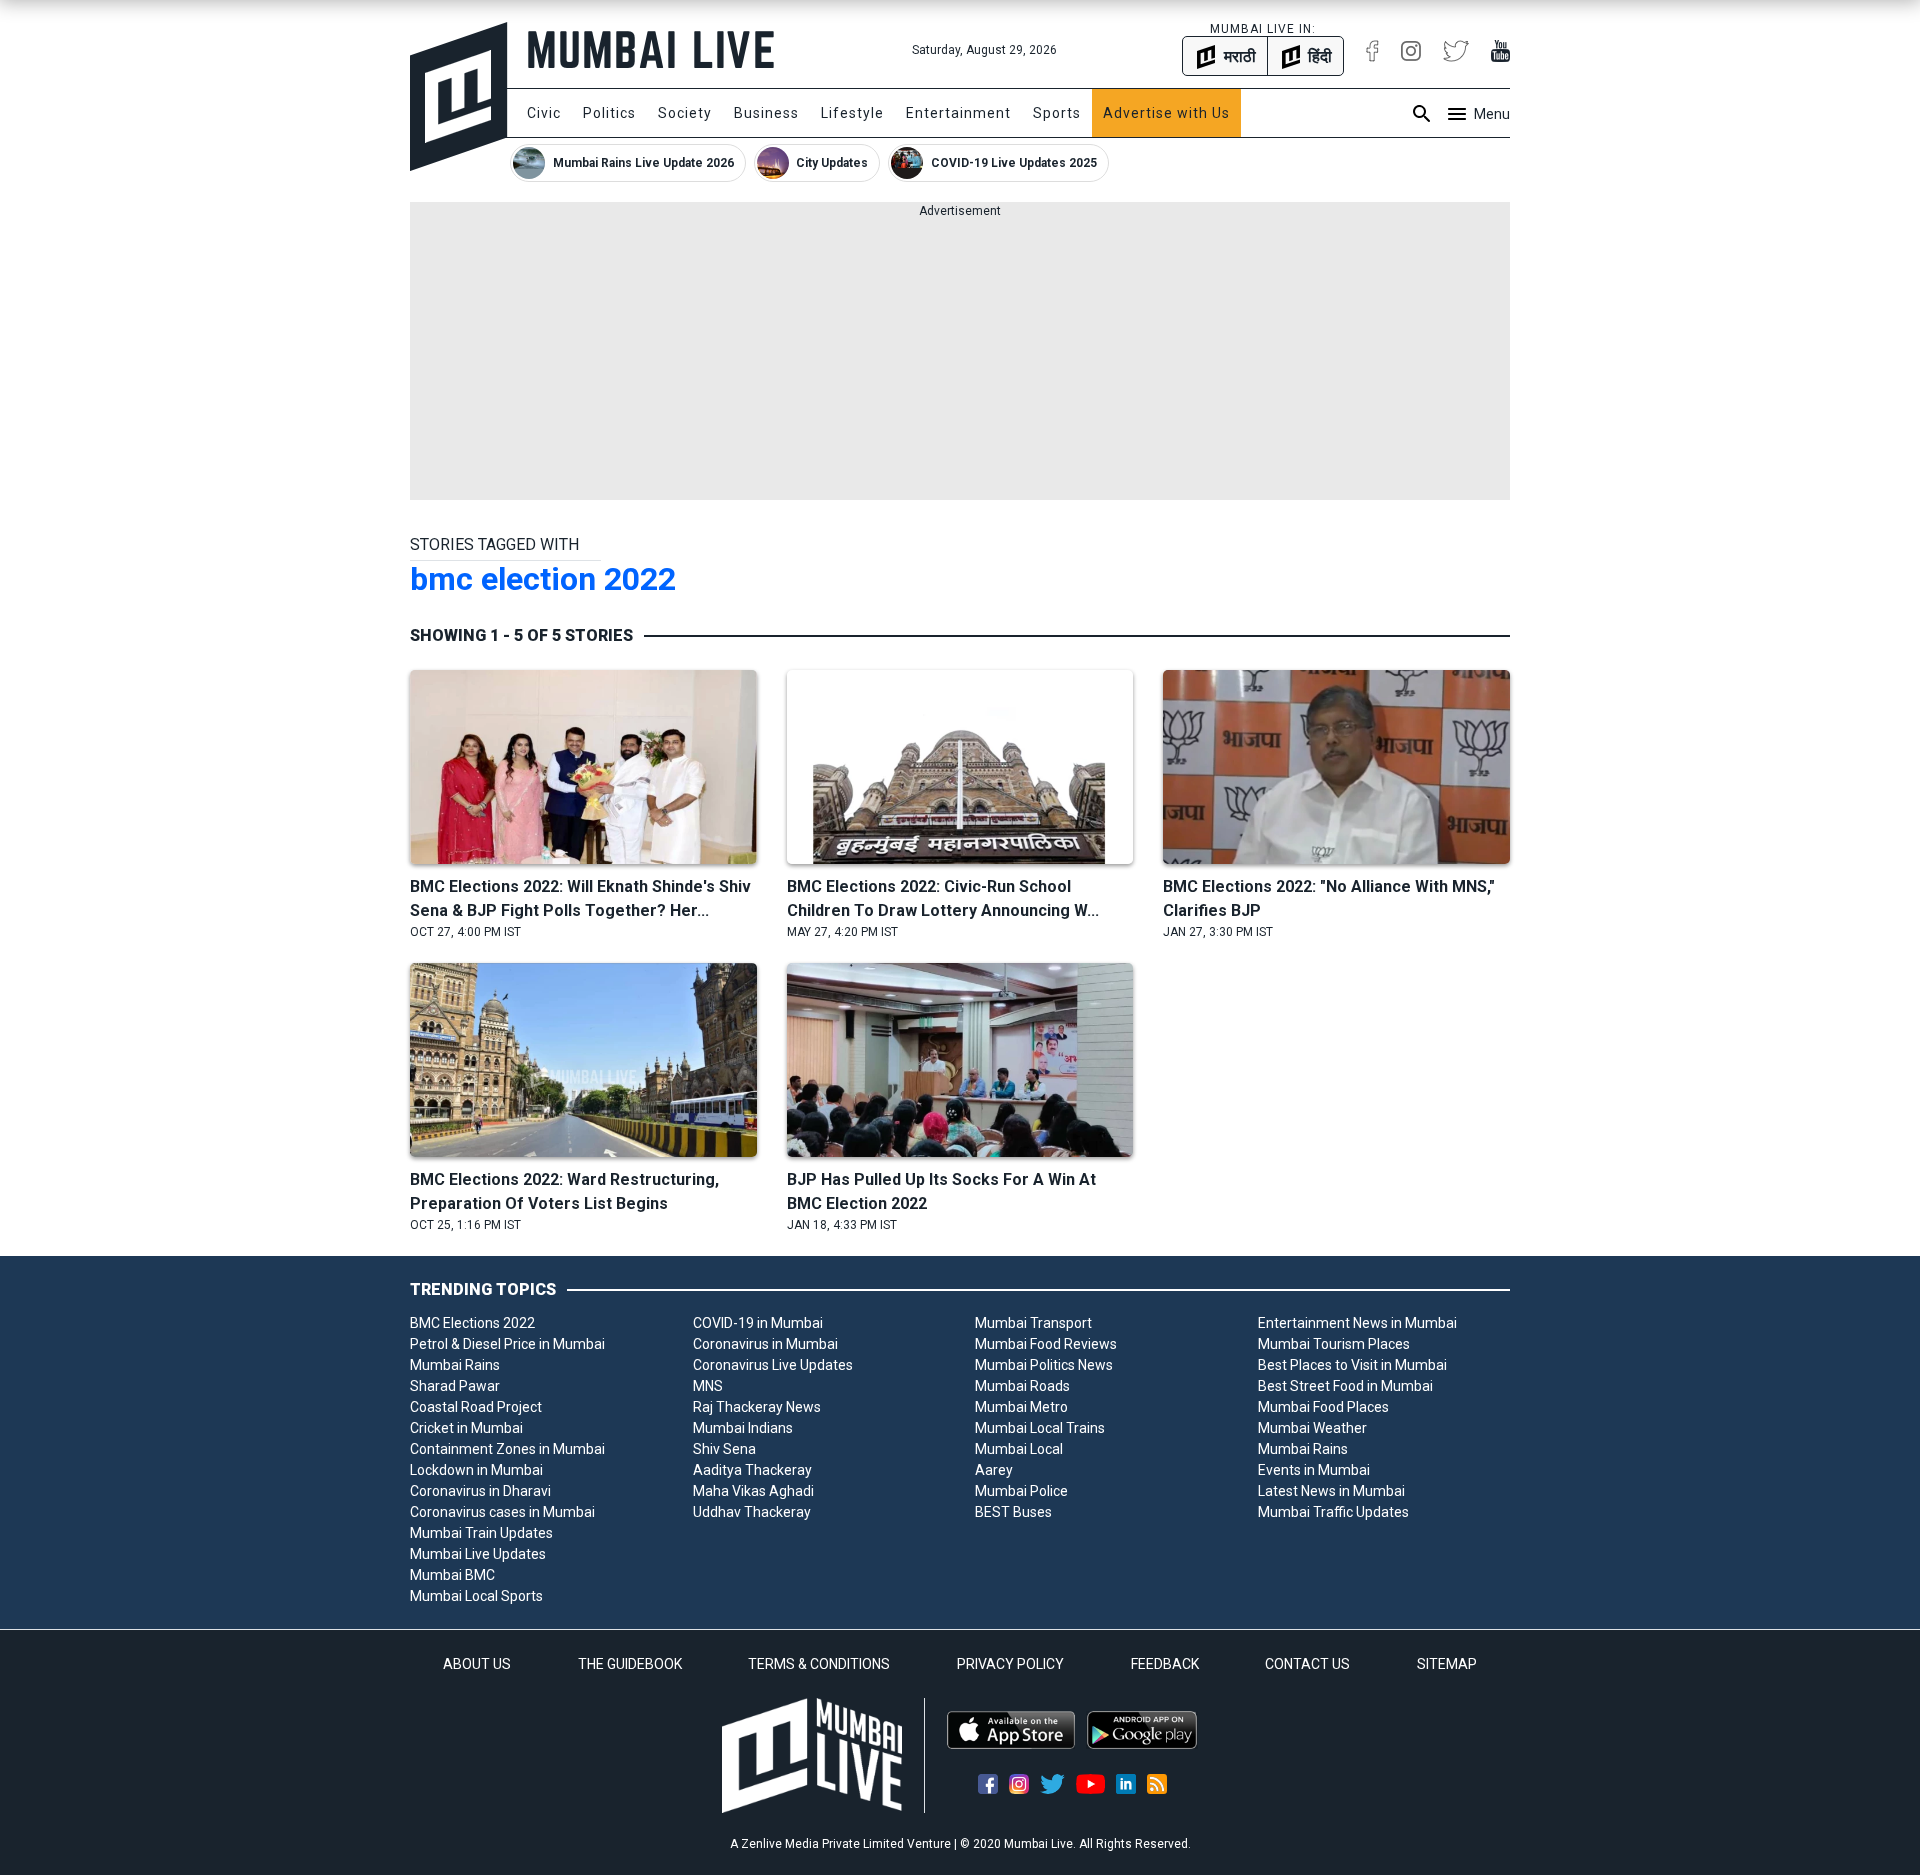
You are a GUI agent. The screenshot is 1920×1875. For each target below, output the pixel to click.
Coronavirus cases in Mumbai (502, 1512)
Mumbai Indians (743, 1428)
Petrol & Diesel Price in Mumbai (507, 1344)
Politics (609, 113)
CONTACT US (1307, 1664)
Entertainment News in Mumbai (1357, 1323)
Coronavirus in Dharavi (480, 1491)
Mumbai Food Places (1323, 1407)
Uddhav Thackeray (752, 1512)
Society (685, 113)
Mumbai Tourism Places (1334, 1344)
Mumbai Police (1021, 1491)
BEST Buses (1013, 1512)
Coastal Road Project (476, 1407)
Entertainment (958, 113)
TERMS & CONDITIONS (819, 1664)
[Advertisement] (960, 360)
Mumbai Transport (1033, 1323)
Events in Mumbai (1314, 1470)
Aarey (994, 1470)
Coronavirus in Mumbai (765, 1344)
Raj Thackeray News (757, 1407)
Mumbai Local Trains (1040, 1428)
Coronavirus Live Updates (773, 1365)
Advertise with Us (1166, 113)
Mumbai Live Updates (478, 1554)
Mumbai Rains (455, 1365)
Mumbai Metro (1021, 1407)
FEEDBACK (1165, 1664)
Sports (1057, 113)
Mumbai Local (1019, 1449)
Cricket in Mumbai (466, 1428)
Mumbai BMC (452, 1575)
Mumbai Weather (1312, 1428)
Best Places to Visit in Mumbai (1352, 1365)
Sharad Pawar (455, 1386)
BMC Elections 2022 (472, 1323)
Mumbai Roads (1022, 1386)
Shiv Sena (724, 1449)
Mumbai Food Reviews (1046, 1344)
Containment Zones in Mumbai (507, 1449)
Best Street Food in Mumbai (1345, 1386)
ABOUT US (477, 1664)
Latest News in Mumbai (1331, 1491)
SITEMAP (1447, 1664)
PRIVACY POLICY (1010, 1664)
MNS (708, 1386)
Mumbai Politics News (1044, 1365)
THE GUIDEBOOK (630, 1664)
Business (766, 113)
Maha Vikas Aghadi (753, 1491)
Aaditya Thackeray (752, 1470)
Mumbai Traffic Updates (1333, 1512)
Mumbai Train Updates (481, 1533)
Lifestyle (852, 113)
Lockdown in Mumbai (476, 1470)
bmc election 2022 (543, 579)
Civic (544, 113)
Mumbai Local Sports (476, 1596)
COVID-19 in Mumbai (758, 1323)
